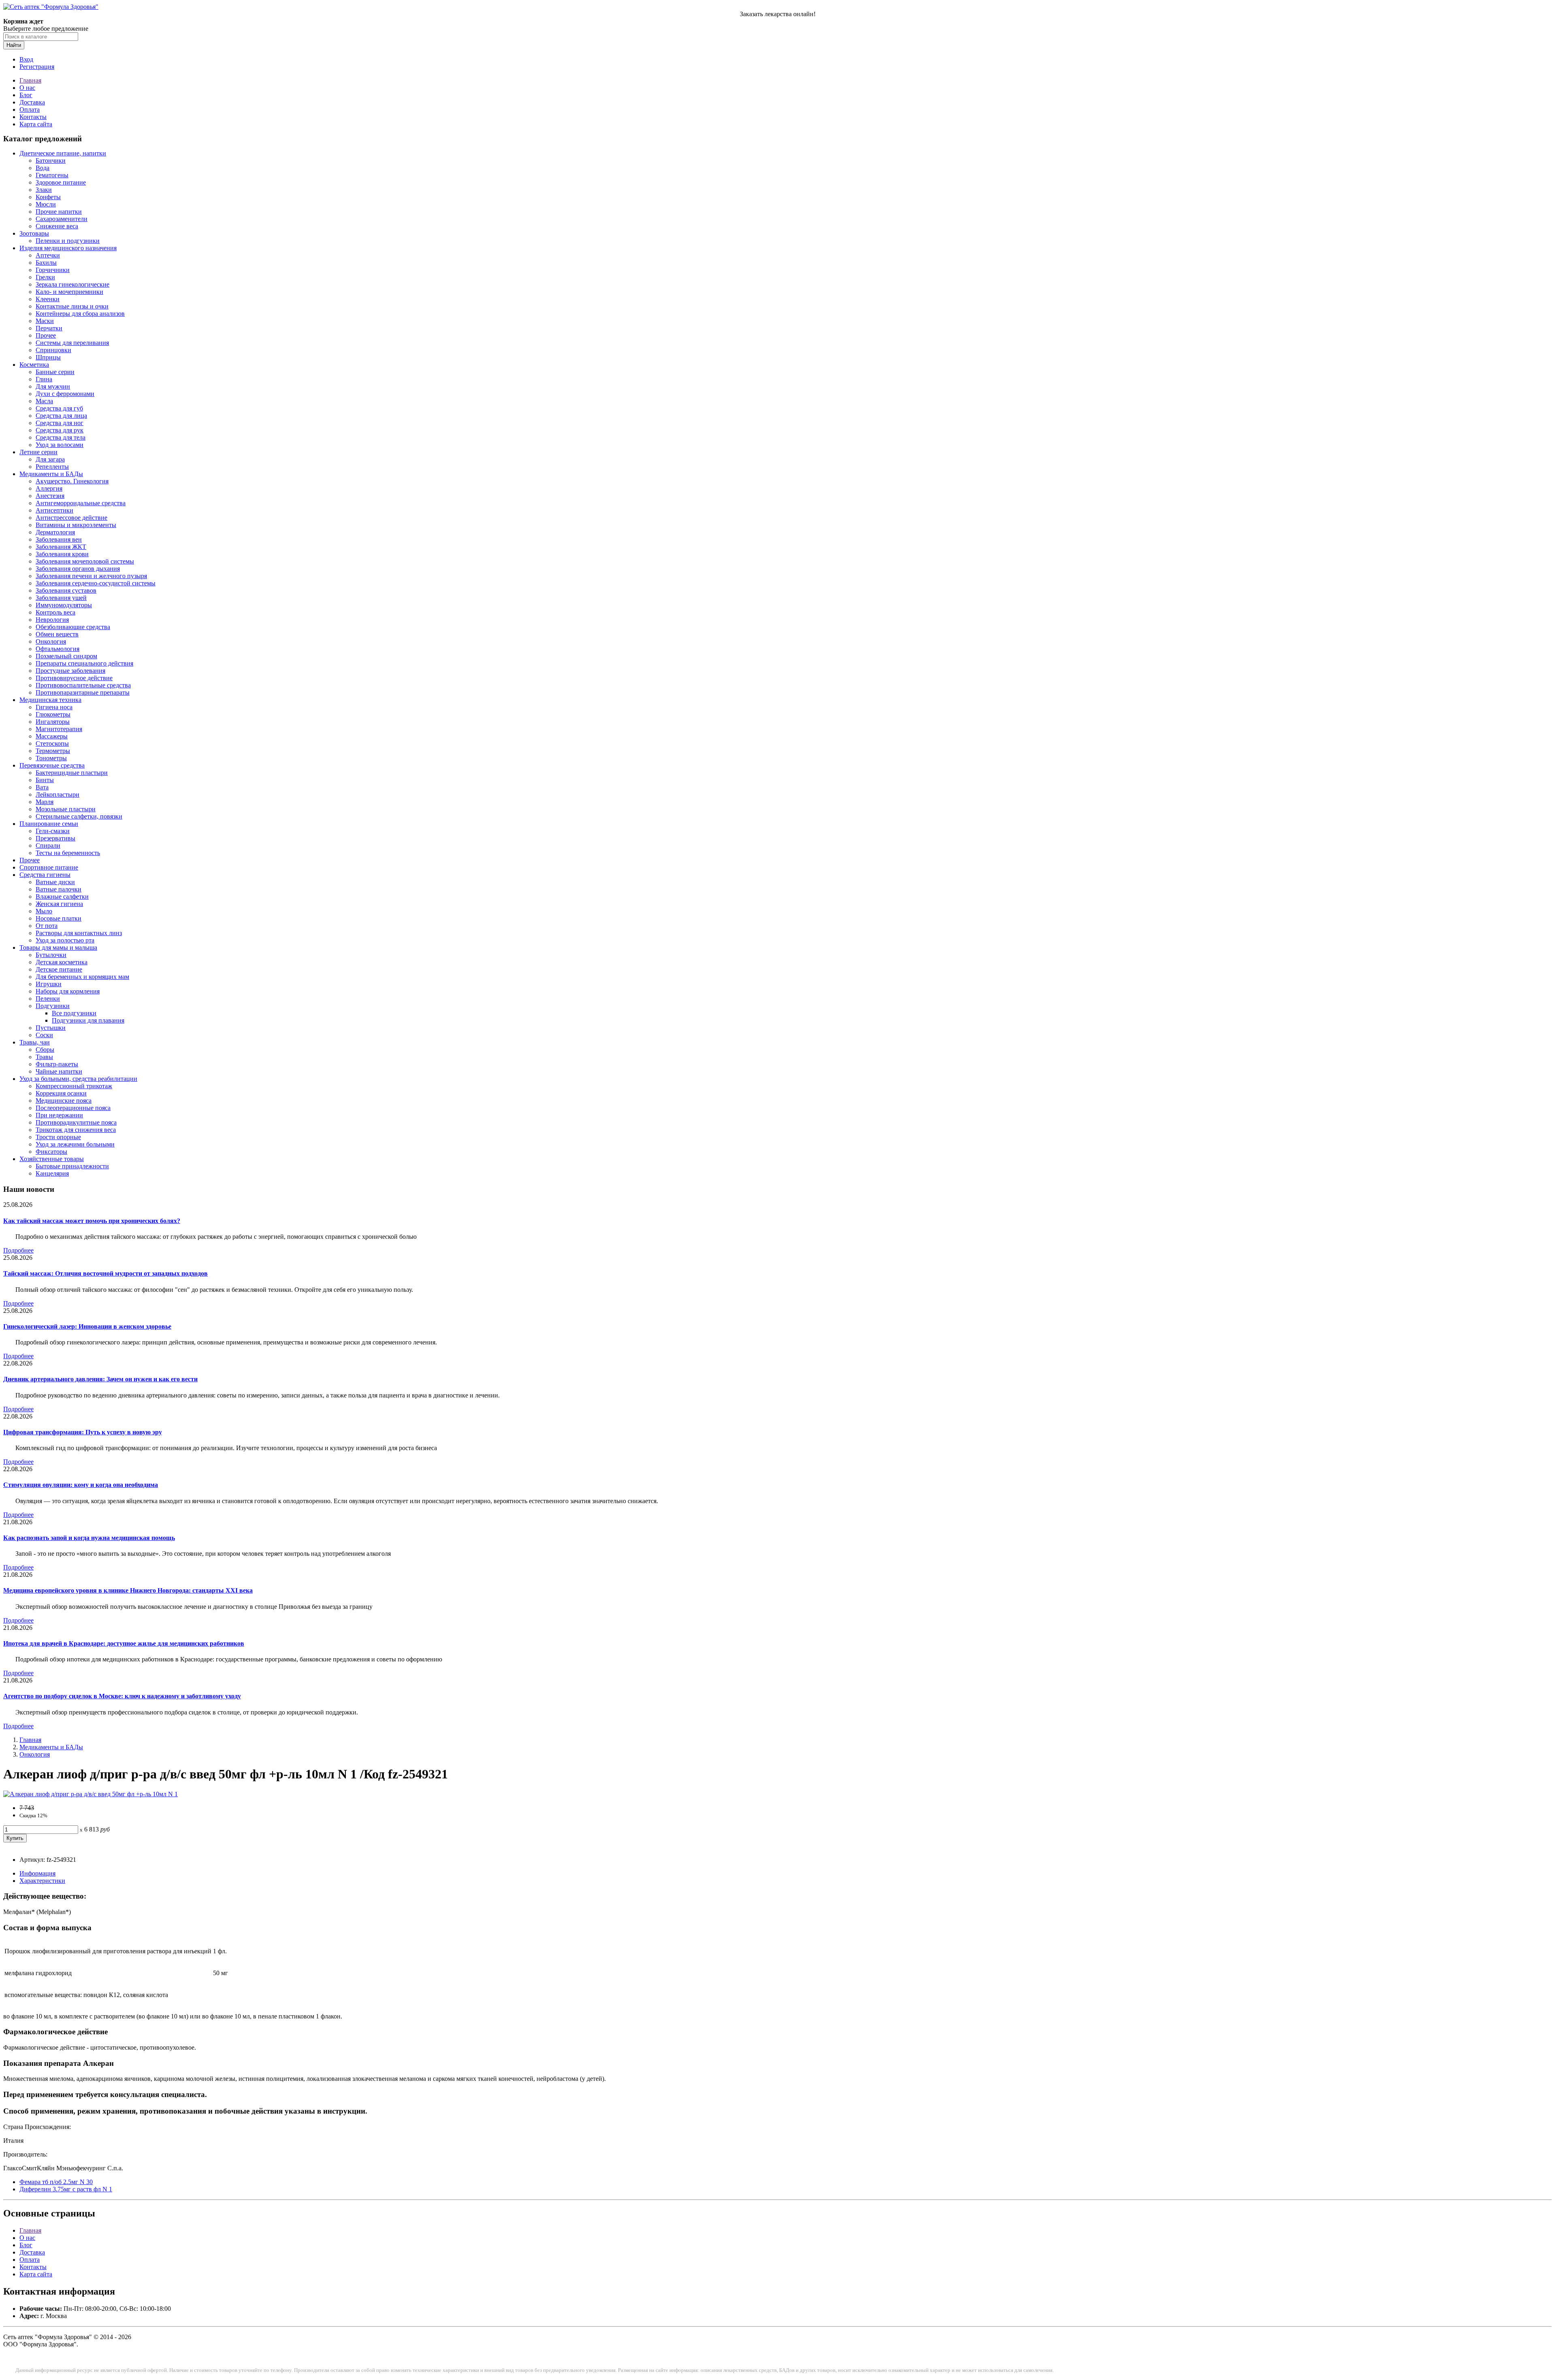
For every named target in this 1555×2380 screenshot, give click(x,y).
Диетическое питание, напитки (63, 153)
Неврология (52, 620)
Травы (44, 1057)
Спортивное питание (49, 867)
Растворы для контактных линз (79, 933)
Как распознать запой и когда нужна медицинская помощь (89, 1538)
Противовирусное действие (74, 678)
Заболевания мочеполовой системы (85, 561)
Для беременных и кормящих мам (82, 977)
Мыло (44, 911)
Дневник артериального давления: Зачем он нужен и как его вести (100, 1379)
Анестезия (50, 496)
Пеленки (48, 999)
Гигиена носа (54, 707)
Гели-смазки (53, 831)
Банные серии (55, 372)
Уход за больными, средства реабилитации (78, 1079)
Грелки (45, 277)
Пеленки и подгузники (68, 241)
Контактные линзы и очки (72, 306)
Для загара (50, 459)
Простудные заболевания (70, 671)
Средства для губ (59, 408)
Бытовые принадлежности (72, 1166)
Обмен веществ (57, 634)
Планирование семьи (49, 824)
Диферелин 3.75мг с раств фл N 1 (66, 2189)
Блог (26, 95)
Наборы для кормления (68, 991)
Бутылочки (51, 955)
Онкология (51, 641)
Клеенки (48, 299)
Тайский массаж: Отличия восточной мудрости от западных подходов (105, 1273)
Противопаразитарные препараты (83, 692)
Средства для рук (60, 430)
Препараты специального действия (84, 663)
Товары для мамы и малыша (58, 948)
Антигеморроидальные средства (81, 503)
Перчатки (49, 328)
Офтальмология (58, 649)
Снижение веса (57, 226)
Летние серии (38, 452)
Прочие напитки (59, 212)
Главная (30, 80)
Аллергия (49, 488)
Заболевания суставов (66, 590)
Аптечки (48, 255)
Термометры (53, 751)
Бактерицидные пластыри (72, 773)
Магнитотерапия (59, 729)
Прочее (46, 335)
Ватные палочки (59, 889)
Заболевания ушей (61, 598)
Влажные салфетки (62, 896)
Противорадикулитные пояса (76, 1122)
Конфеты (48, 197)
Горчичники (53, 270)
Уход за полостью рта (65, 940)
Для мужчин (53, 386)
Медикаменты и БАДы (51, 474)
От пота (47, 926)
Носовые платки (59, 918)
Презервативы (55, 838)
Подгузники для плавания (88, 1020)
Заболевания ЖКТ (61, 547)
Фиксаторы (51, 1152)
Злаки (44, 190)
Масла (44, 401)
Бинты (45, 780)
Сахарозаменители (62, 219)
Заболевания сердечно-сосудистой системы (96, 583)
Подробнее (18, 1250)
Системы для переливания (72, 343)
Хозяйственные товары (52, 1159)
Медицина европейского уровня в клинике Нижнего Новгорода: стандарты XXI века (128, 1590)
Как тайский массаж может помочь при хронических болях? (92, 1221)
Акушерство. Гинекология (72, 481)
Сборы (45, 1050)
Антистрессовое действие (71, 518)
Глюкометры (53, 714)
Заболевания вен (59, 539)
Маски (45, 321)
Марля (45, 802)
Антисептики (54, 510)
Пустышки (51, 1028)
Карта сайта (36, 124)
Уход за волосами (60, 445)
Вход (26, 59)
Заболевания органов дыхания (78, 569)
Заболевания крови (62, 554)
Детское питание (59, 969)
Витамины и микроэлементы (76, 525)
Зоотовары (34, 233)
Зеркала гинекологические (72, 284)
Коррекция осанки (61, 1093)
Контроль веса (55, 612)
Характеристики (42, 1881)
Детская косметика (62, 962)
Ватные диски (55, 882)
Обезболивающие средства (73, 627)
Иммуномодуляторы (64, 605)
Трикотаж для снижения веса (76, 1130)
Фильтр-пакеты (57, 1064)
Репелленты (52, 467)
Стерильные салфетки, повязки (79, 816)
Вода (43, 168)
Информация (37, 1873)
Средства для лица (61, 416)
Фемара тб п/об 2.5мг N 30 (56, 2182)
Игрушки (49, 984)
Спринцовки (53, 350)
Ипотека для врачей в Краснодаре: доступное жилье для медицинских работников (124, 1643)
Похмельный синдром (66, 656)
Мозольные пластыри (66, 809)
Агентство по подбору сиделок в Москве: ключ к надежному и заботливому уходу (122, 1696)
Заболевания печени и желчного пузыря (91, 576)
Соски (44, 1035)
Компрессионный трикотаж (74, 1086)
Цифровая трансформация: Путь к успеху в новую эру (83, 1432)
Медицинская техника (50, 700)
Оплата (30, 110)
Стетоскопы (52, 743)
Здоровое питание (61, 182)
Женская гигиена (59, 904)
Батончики (51, 161)
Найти (14, 45)
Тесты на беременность (68, 853)
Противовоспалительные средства (83, 685)
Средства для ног (60, 423)
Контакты (33, 117)
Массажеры (52, 736)
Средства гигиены (45, 875)
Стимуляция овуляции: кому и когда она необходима (81, 1485)
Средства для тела (61, 437)
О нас (27, 88)
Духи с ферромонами (65, 394)
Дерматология (55, 532)
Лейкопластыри (58, 794)
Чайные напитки (59, 1071)
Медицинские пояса (64, 1101)
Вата (42, 787)
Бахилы (46, 263)
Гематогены (52, 175)
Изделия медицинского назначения (68, 248)
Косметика (34, 365)
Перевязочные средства (52, 765)
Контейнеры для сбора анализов (80, 314)
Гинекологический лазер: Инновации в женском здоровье (87, 1326)
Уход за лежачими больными (75, 1144)
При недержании (59, 1115)
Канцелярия (52, 1173)
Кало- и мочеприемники (69, 292)
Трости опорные (58, 1137)
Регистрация (37, 67)
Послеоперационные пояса (73, 1108)
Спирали (48, 845)
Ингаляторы (53, 722)
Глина (44, 379)
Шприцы (48, 357)
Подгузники (53, 1006)
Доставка (32, 102)
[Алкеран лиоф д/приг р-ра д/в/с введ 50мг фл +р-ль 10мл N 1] (91, 1794)
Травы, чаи (35, 1042)
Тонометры (51, 758)
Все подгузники (74, 1013)
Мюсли (46, 204)
